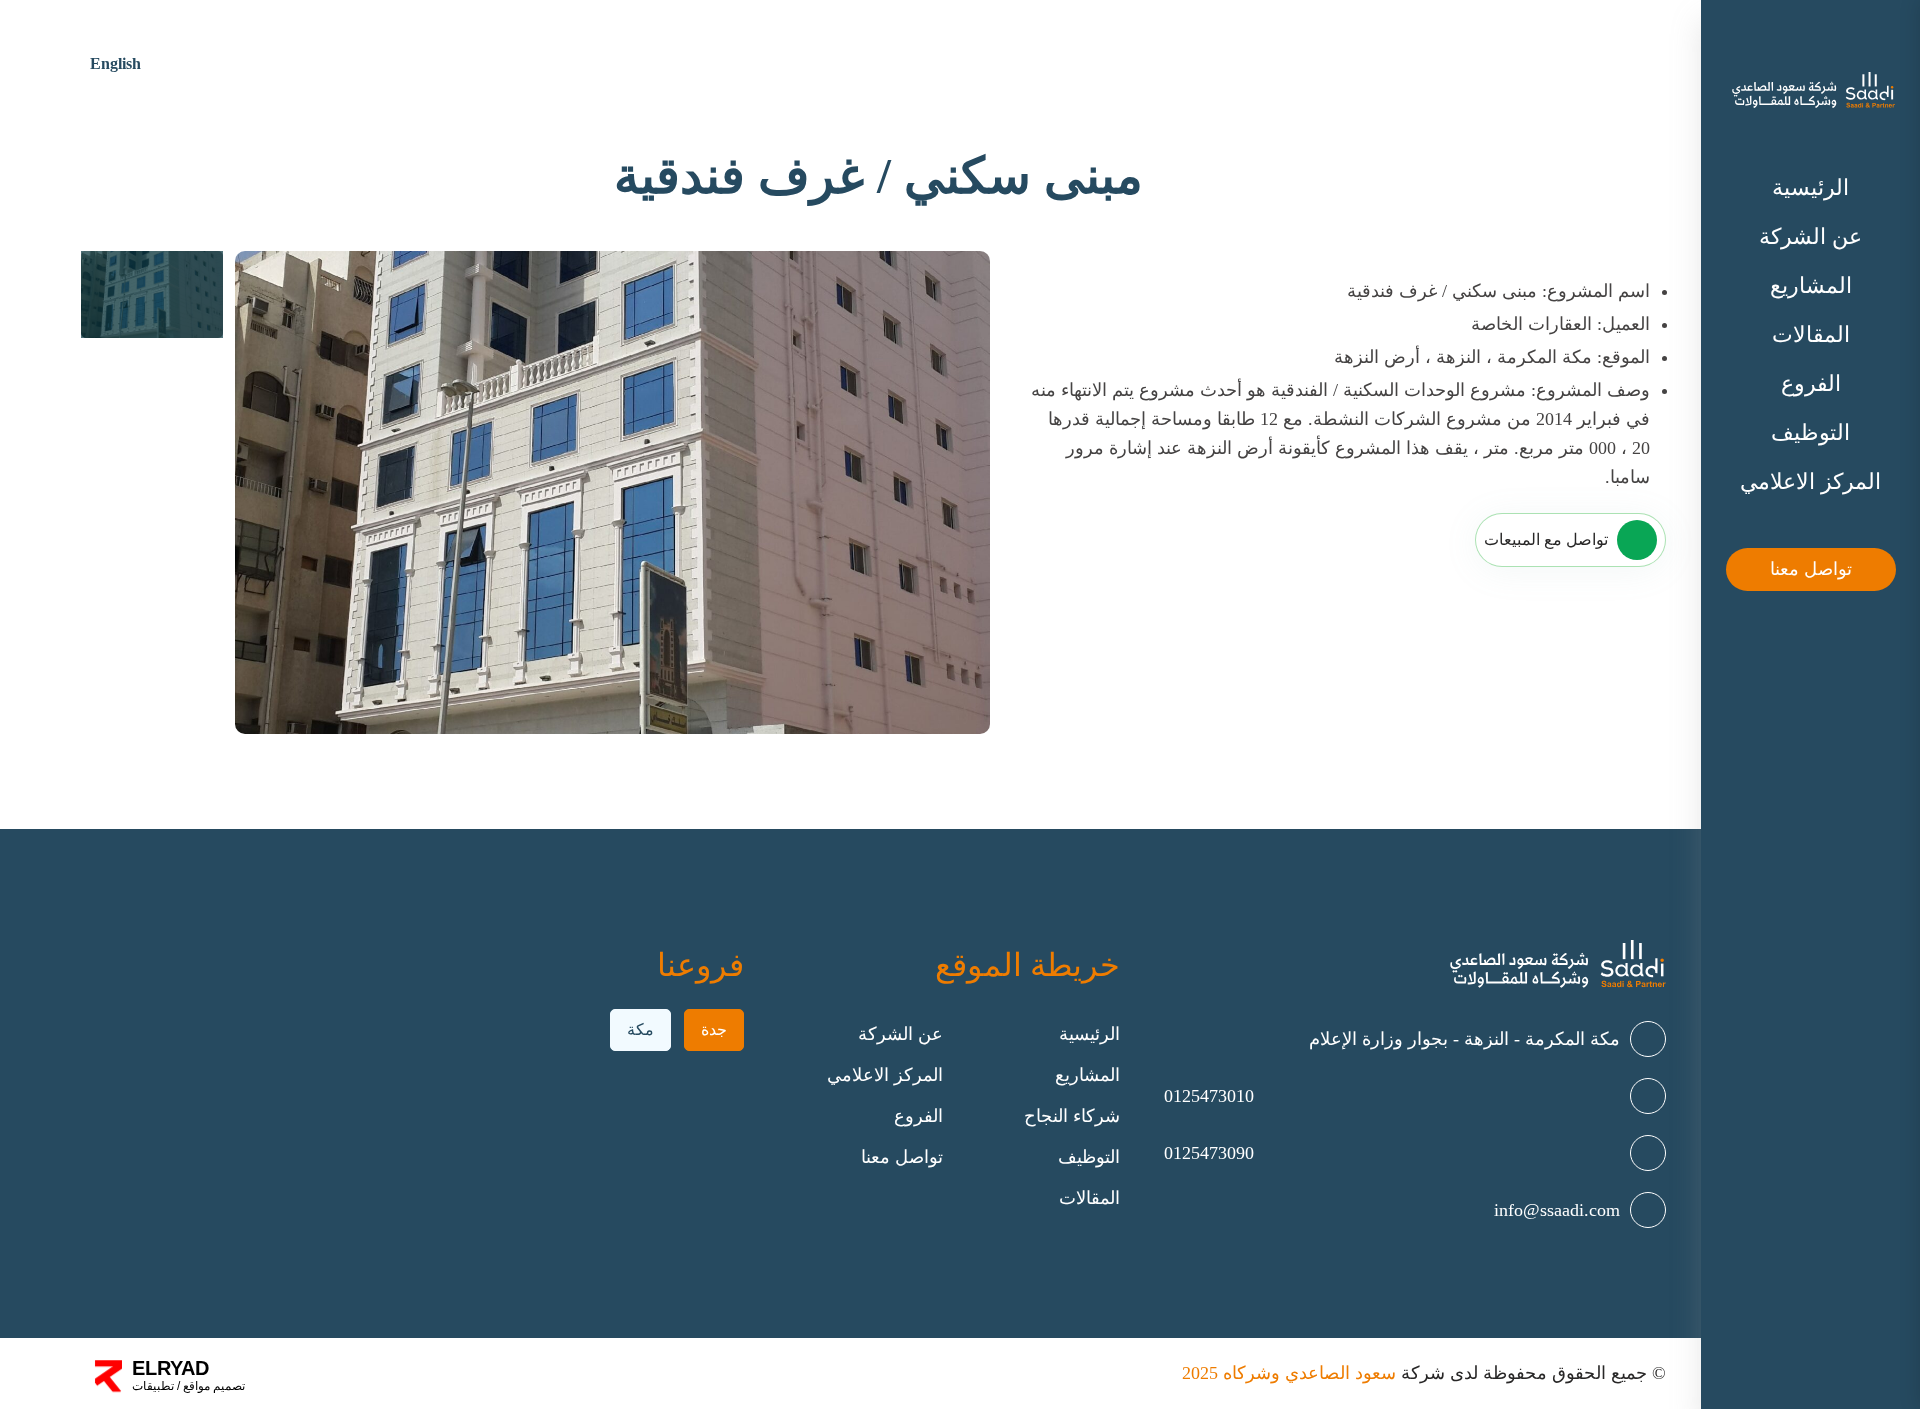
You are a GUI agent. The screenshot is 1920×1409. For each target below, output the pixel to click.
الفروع (1811, 383)
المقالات (1811, 334)
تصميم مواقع (212, 1386)
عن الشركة (1810, 236)
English (115, 63)
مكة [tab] (640, 1029)
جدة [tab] (714, 1029)
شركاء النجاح (1072, 1116)
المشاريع (1811, 285)
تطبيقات (153, 1386)
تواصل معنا (1811, 569)
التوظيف (1810, 432)
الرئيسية (1810, 187)
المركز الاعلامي (1810, 481)
